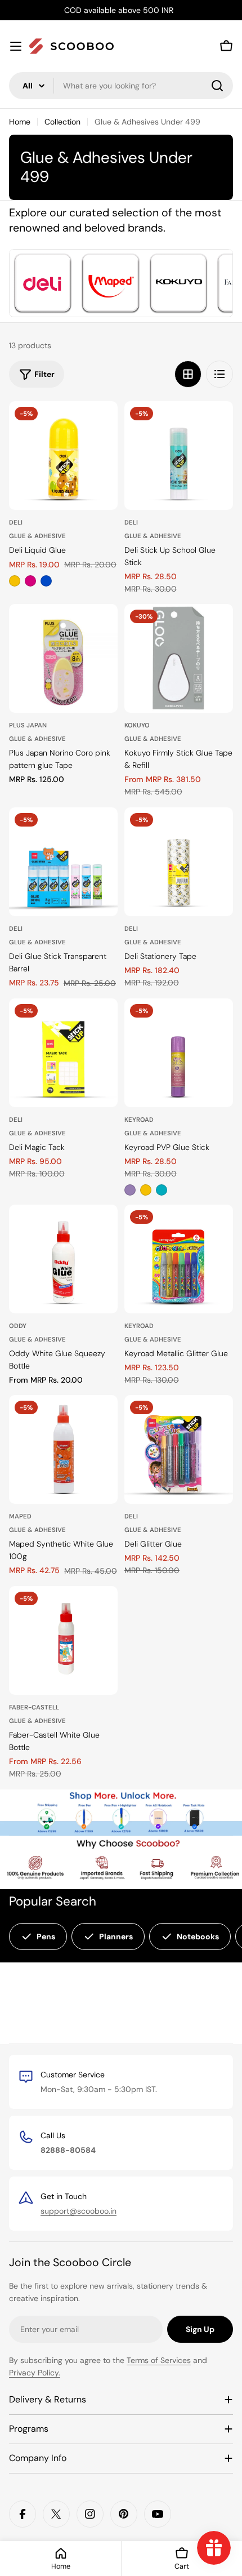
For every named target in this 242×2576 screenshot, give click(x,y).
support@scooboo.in (79, 2211)
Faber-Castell (34, 1707)
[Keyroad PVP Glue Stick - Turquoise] (162, 1190)
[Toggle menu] (16, 46)
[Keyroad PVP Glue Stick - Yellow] (146, 1190)
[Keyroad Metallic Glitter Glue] (179, 1259)
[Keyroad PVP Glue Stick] (179, 1053)
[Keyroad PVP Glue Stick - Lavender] (130, 1190)
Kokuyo (137, 725)
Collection (62, 122)
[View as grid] (188, 374)
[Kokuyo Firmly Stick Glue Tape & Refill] (179, 658)
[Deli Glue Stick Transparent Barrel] (63, 862)
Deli (16, 522)
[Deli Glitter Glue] (179, 1449)
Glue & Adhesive (37, 536)
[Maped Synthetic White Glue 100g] (63, 1449)
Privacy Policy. (35, 2373)
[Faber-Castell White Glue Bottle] (63, 1640)
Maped (20, 1516)
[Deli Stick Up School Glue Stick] (179, 456)
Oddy (18, 1326)
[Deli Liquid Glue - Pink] (30, 581)
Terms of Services (159, 2360)
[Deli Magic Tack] (63, 1053)
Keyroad (139, 1120)
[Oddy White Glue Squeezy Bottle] (63, 1259)
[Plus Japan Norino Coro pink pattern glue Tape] (63, 658)
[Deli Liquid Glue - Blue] (46, 581)
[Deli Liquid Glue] (63, 456)
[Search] (217, 86)
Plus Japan (28, 725)
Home (20, 122)
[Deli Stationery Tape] (179, 862)
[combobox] (121, 86)
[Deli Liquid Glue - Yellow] (15, 581)
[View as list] (219, 374)
